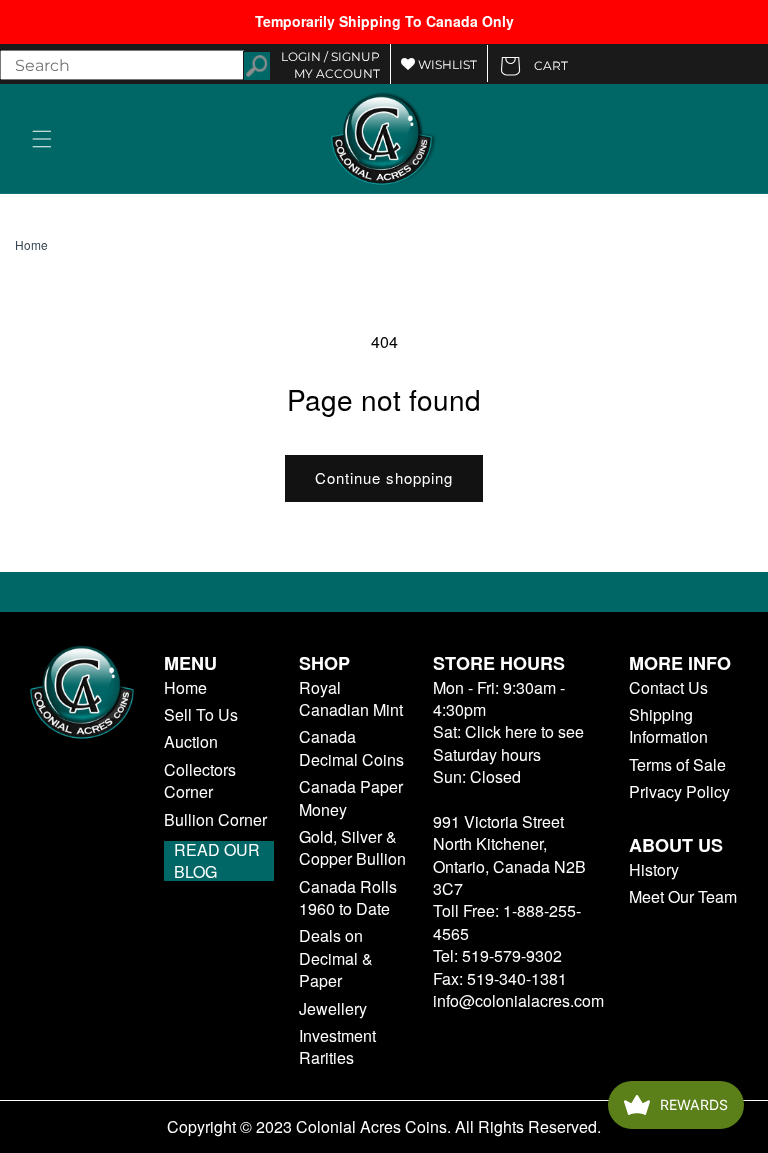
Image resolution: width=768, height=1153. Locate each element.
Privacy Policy (679, 792)
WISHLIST (446, 64)
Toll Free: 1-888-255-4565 (507, 921)
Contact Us (668, 688)
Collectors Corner (200, 781)
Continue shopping (384, 477)
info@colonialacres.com (518, 1000)
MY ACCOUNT (337, 73)
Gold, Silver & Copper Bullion (352, 848)
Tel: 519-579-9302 (497, 955)
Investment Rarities (337, 1047)
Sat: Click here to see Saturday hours (508, 742)
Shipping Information (668, 726)
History (654, 870)
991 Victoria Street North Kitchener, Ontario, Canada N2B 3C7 (509, 855)
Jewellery (333, 1009)
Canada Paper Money (351, 798)
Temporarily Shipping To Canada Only (384, 21)
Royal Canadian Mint (351, 699)
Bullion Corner (215, 820)
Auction (191, 742)
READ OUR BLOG (217, 861)
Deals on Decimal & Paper (336, 958)
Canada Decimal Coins (351, 748)
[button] (42, 139)
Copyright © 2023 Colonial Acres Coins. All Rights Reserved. (384, 1127)
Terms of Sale (677, 765)
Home (31, 245)
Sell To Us (201, 715)
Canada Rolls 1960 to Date (348, 898)
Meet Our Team (683, 897)
